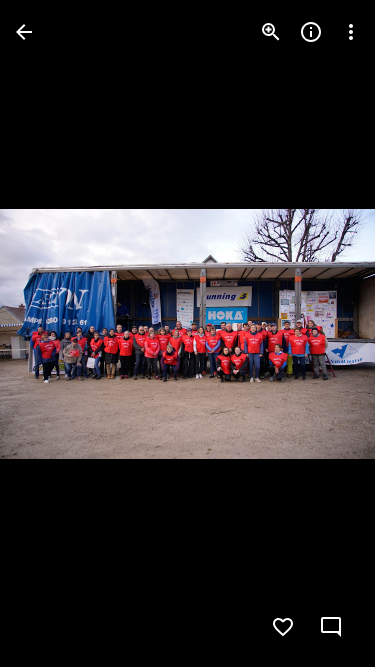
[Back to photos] (24, 32)
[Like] (283, 627)
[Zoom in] (271, 32)
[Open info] (311, 32)
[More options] (351, 32)
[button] (319, 334)
